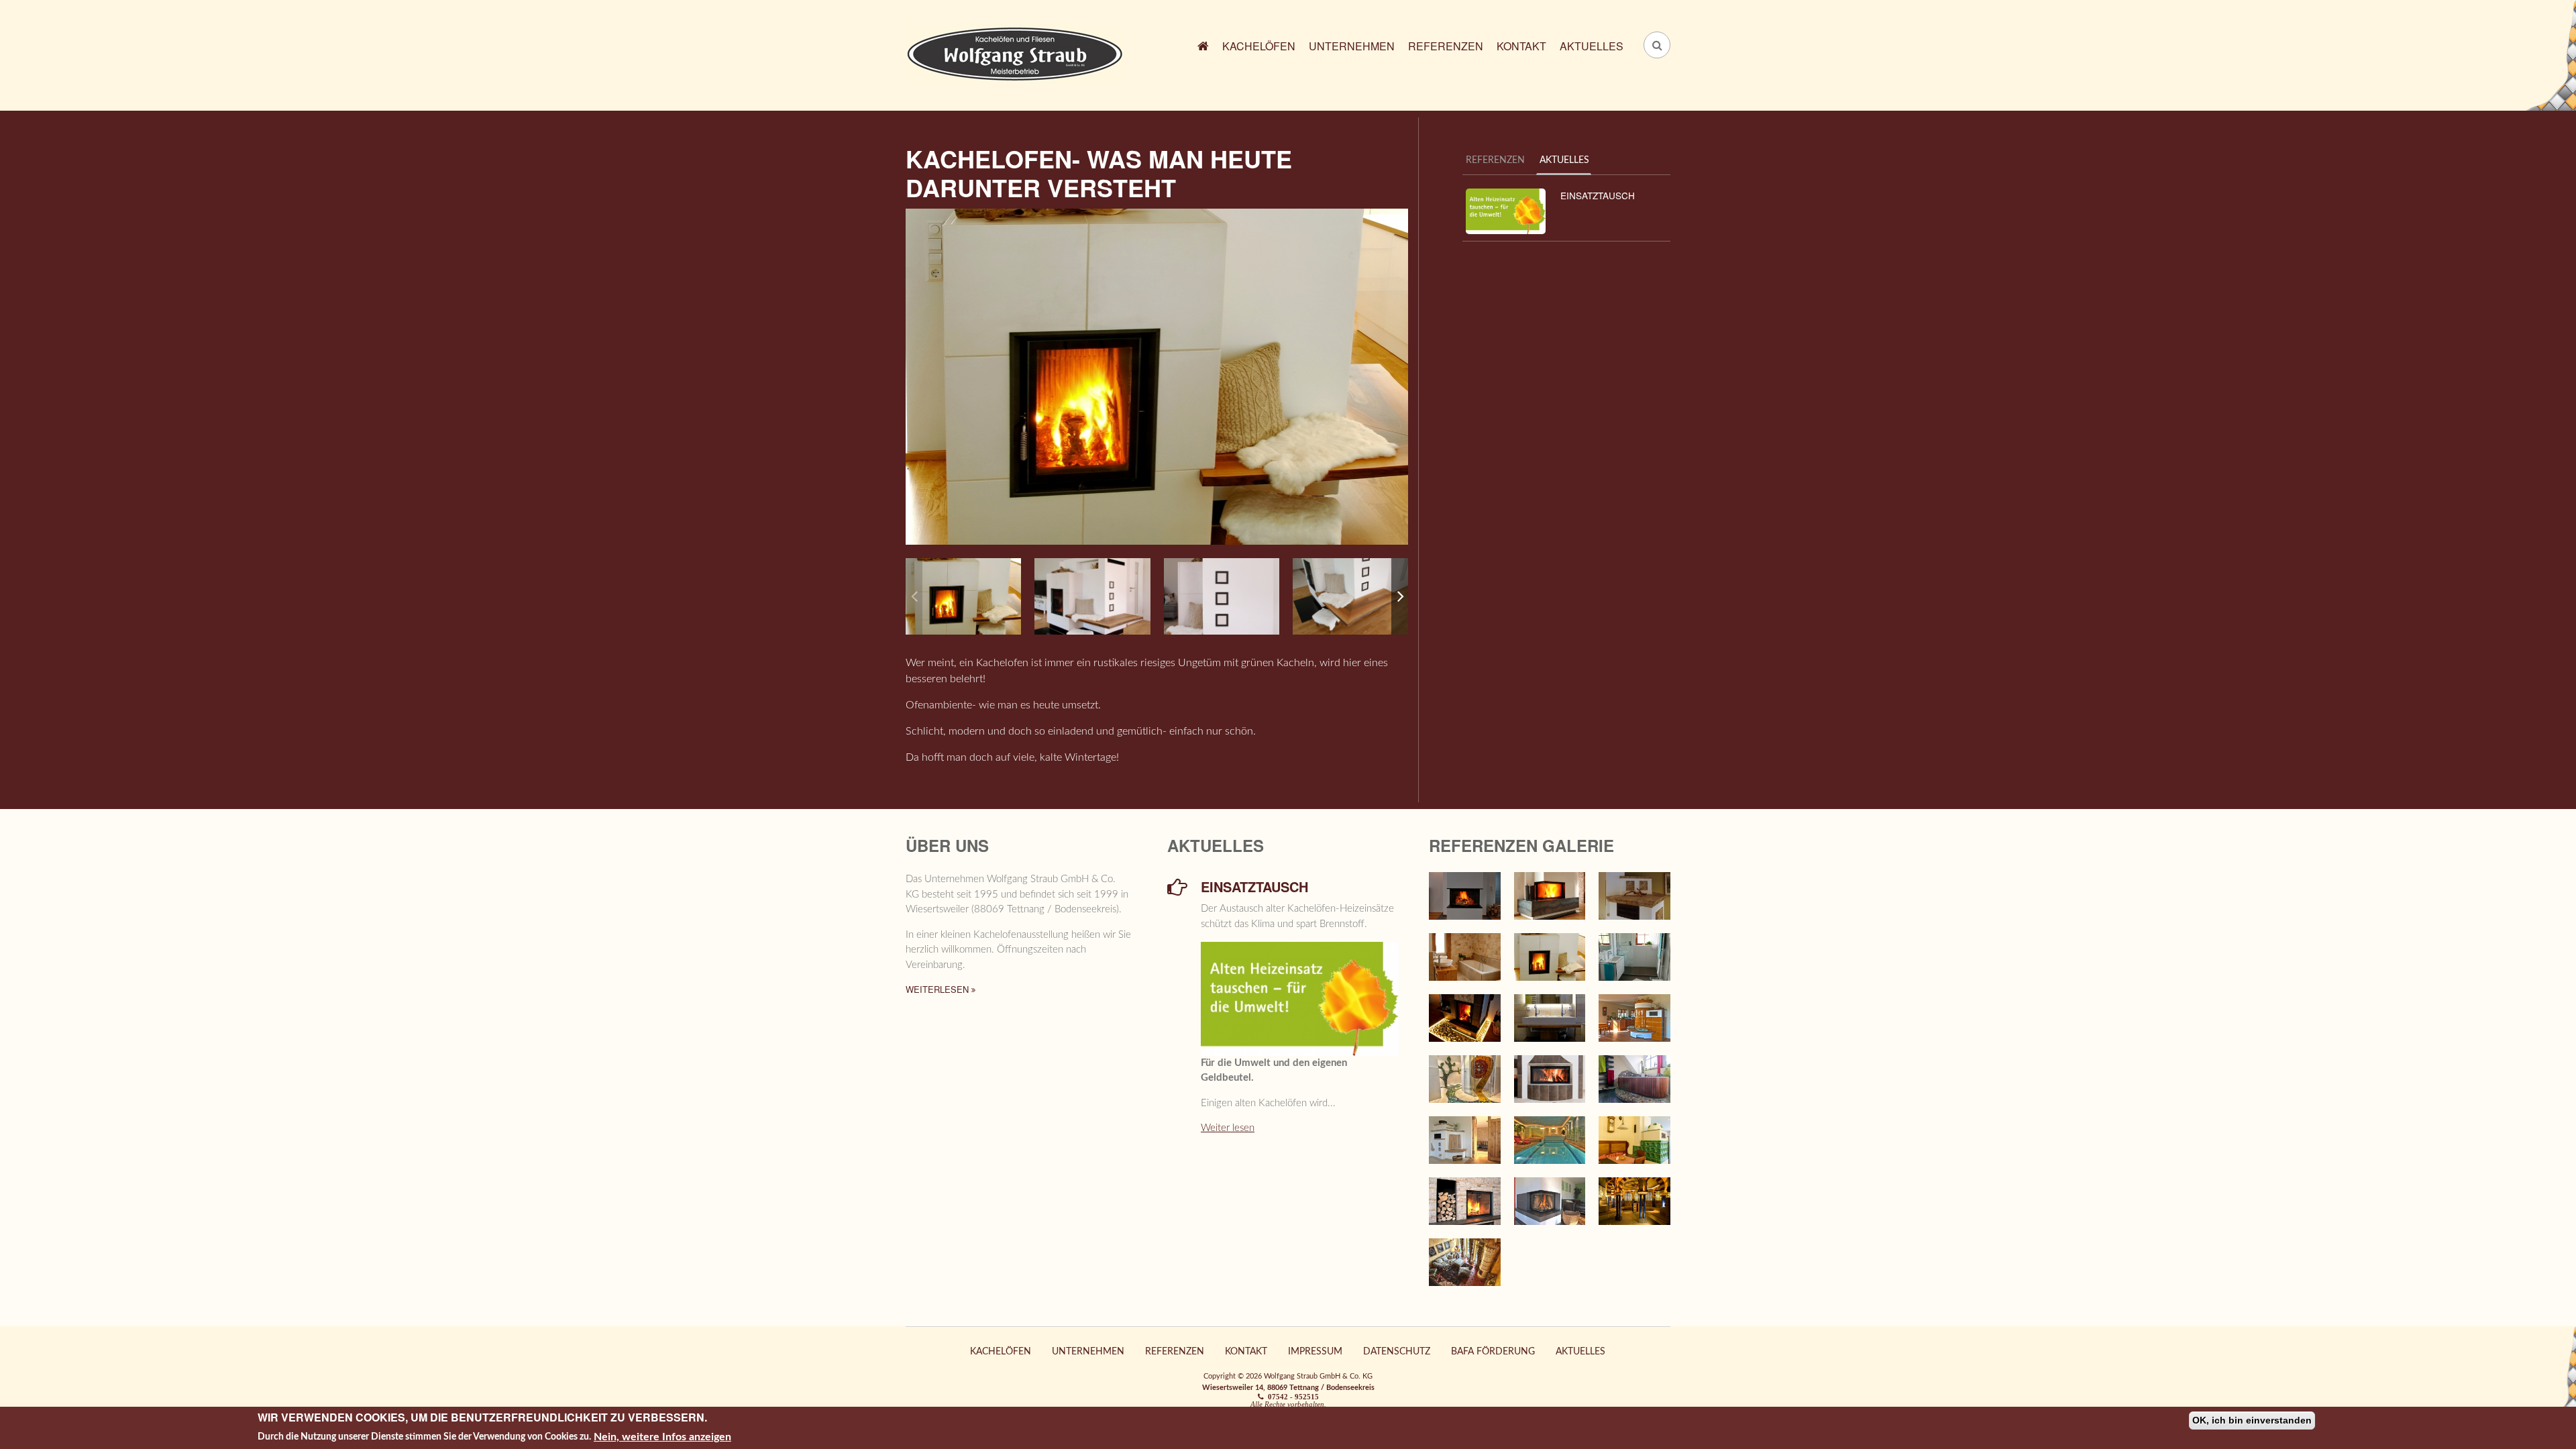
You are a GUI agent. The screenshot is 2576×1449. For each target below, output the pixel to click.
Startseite (1203, 48)
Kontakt (1521, 46)
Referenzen (1446, 46)
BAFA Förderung (1493, 1352)
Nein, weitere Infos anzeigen (662, 1436)
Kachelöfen (1259, 46)
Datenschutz (1397, 1352)
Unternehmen (1352, 46)
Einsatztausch (1598, 195)
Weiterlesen (938, 989)
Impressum (1315, 1352)
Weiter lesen (1228, 1128)
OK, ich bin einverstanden (2252, 1420)
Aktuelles (1592, 46)
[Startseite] (1015, 53)
